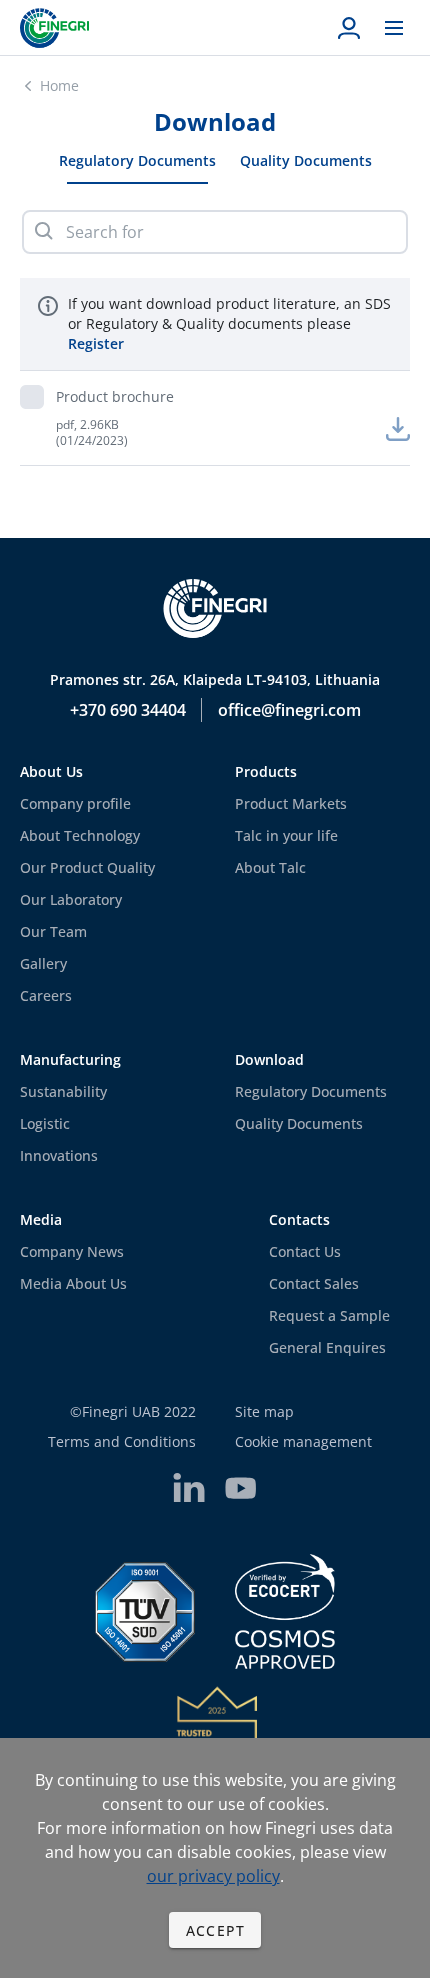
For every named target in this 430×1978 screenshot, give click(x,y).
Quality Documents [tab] (306, 160)
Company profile (75, 803)
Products (266, 771)
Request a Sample (329, 1315)
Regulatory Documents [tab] (137, 160)
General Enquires (327, 1347)
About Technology (80, 835)
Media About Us (73, 1283)
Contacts (299, 1219)
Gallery (43, 963)
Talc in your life (286, 835)
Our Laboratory (71, 899)
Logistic (45, 1123)
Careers (46, 995)
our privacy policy (213, 1876)
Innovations (59, 1155)
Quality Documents (299, 1123)
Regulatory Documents (311, 1091)
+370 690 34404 (128, 710)
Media (41, 1219)
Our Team (53, 931)
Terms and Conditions (122, 1441)
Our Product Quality (87, 867)
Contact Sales (314, 1283)
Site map (264, 1411)
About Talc (270, 867)
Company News (72, 1251)
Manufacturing (70, 1059)
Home (59, 85)
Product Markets (291, 803)
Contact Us (305, 1251)
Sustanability (63, 1091)
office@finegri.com (289, 710)
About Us (51, 771)
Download (269, 1059)
